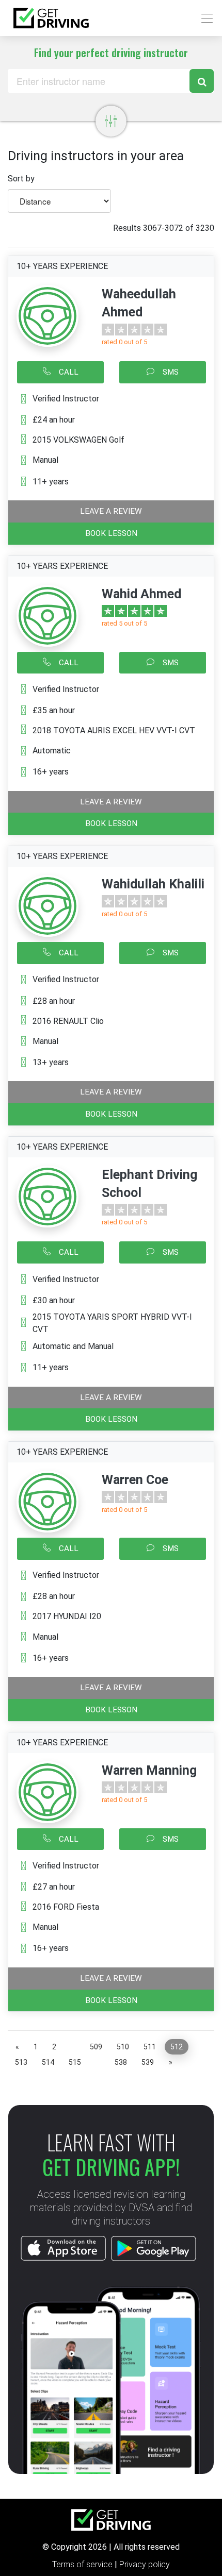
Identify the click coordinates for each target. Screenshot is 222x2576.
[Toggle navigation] (204, 18)
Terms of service (83, 2564)
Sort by (21, 179)
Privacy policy (145, 2564)
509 (96, 2047)
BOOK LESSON (111, 533)
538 (121, 2062)
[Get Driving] (51, 18)
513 (21, 2062)
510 (123, 2047)
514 (48, 2062)
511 (150, 2047)
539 (148, 2062)
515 (75, 2062)
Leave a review (111, 511)
